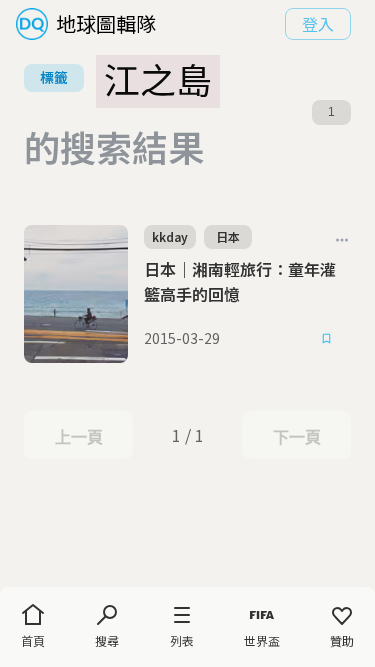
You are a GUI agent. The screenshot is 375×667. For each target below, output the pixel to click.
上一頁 (78, 437)
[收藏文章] (327, 339)
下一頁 (296, 437)
